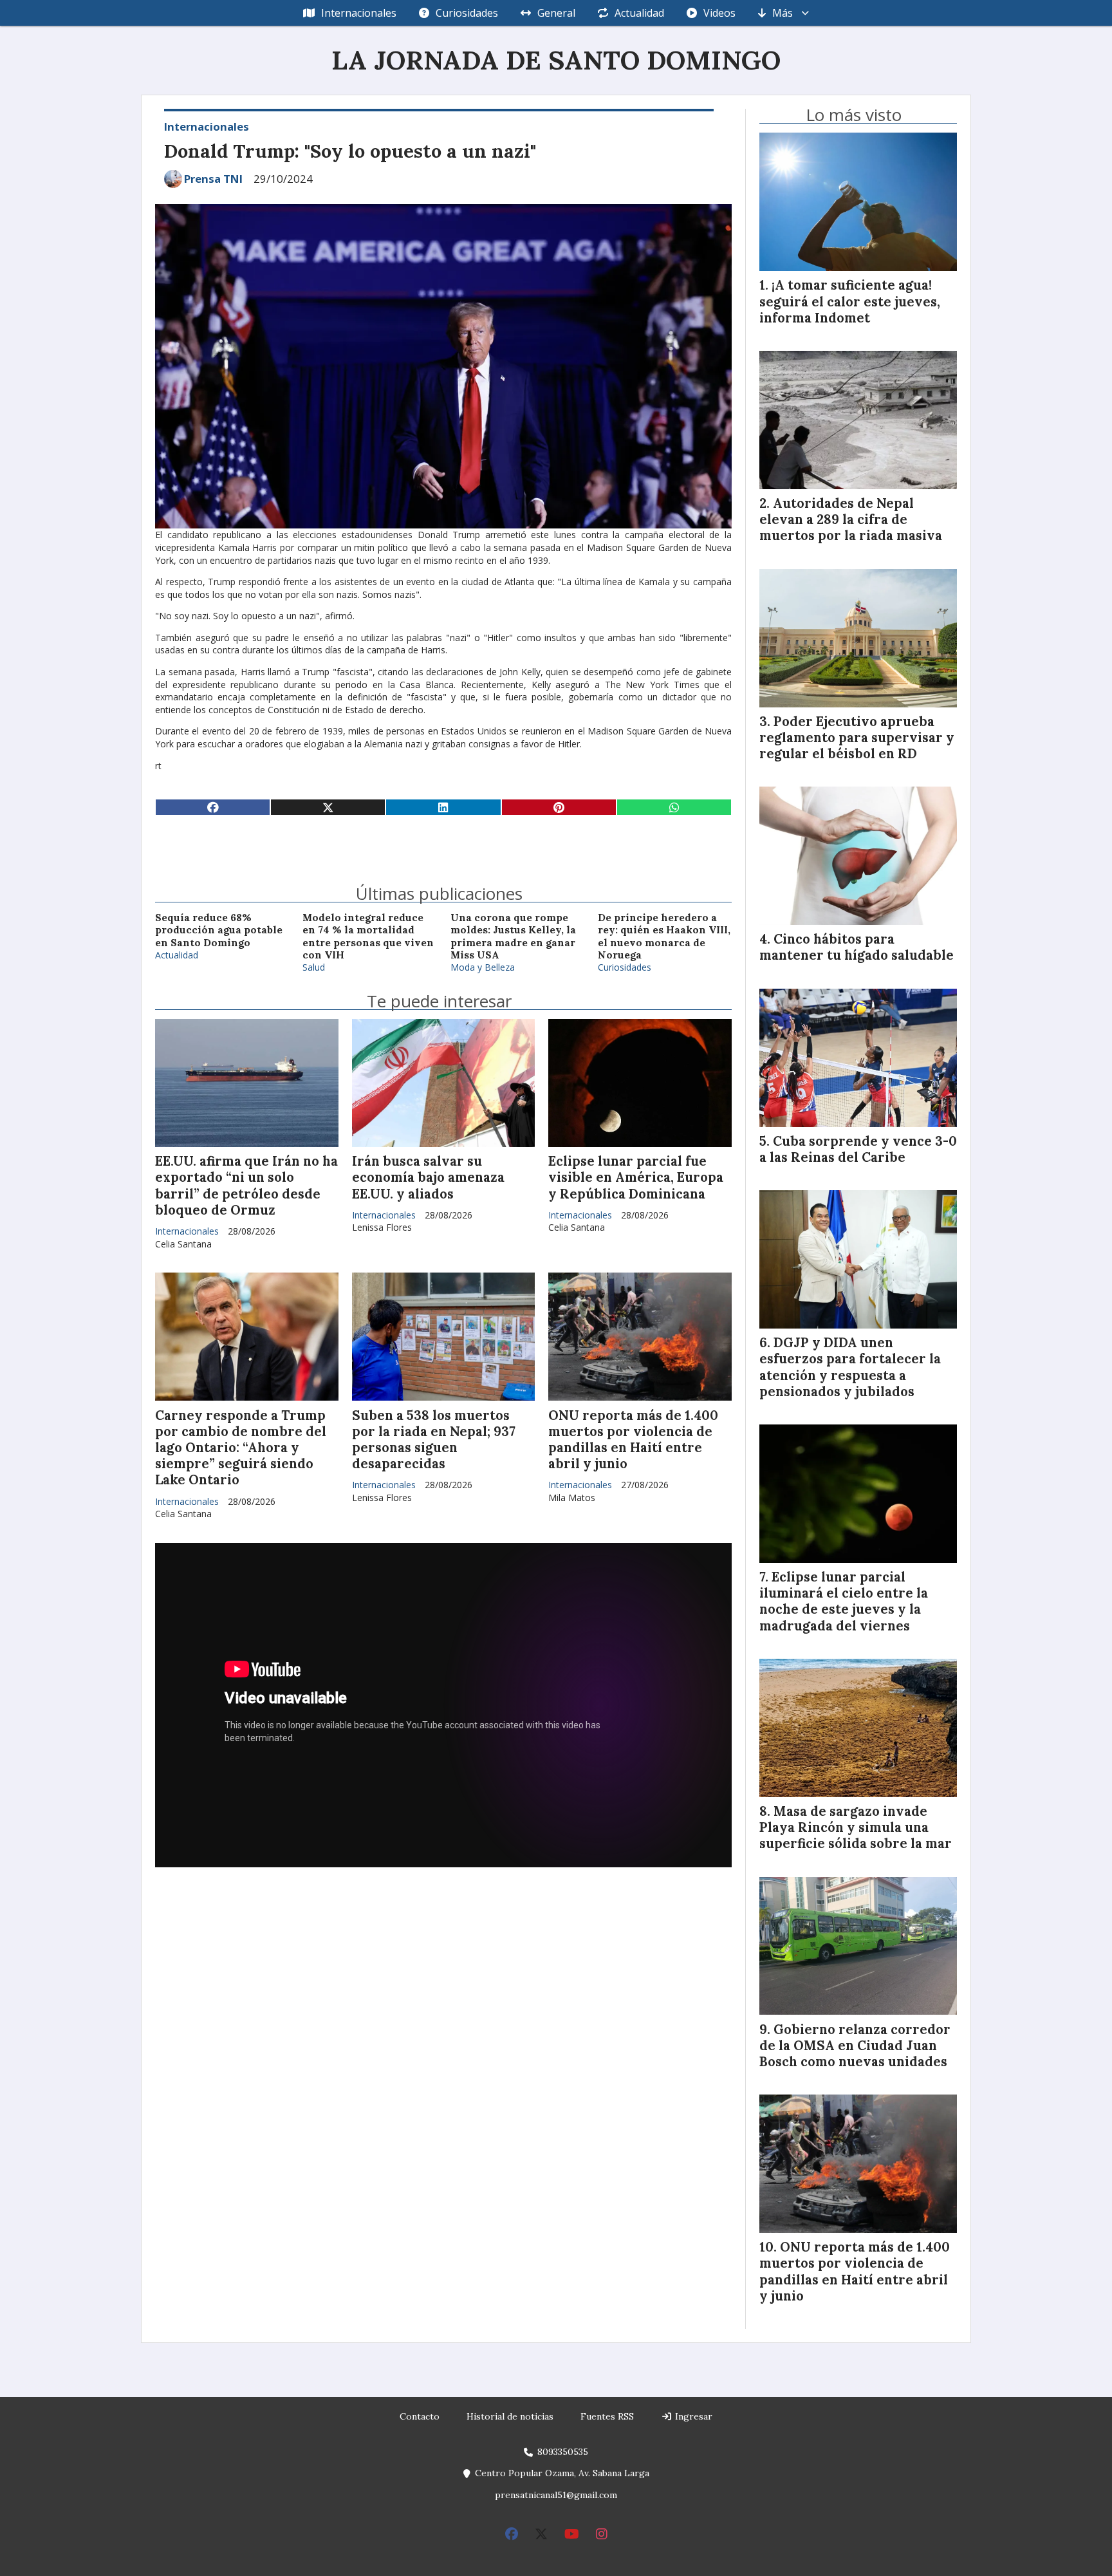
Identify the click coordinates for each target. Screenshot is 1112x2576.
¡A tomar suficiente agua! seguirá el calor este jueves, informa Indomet (850, 301)
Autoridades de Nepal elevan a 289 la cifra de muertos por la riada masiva (851, 519)
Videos (719, 13)
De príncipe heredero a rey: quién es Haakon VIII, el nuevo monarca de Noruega (664, 936)
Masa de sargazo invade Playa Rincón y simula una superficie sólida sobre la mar (856, 1827)
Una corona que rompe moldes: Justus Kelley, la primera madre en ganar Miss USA (513, 936)
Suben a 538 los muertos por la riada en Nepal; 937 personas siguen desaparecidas (434, 1440)
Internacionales (359, 13)
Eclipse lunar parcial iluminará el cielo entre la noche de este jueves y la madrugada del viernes (844, 1601)
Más (783, 13)
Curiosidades (467, 13)
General (556, 13)
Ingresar (692, 2416)
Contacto (420, 2416)
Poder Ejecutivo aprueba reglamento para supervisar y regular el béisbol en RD (857, 738)
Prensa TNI (213, 179)
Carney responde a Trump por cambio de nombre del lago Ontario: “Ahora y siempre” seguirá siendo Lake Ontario (241, 1448)
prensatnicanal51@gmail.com (556, 2495)
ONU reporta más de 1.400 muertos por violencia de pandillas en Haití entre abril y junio (633, 1440)
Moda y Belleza (483, 967)
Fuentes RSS (607, 2416)
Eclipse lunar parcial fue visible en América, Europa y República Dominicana (636, 1177)
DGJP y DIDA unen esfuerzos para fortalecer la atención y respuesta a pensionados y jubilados (850, 1367)
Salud (314, 967)
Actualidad (639, 13)
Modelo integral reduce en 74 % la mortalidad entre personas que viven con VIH (368, 936)
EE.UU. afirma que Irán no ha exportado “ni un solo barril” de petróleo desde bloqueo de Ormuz (246, 1186)
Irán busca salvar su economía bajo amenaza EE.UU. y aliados (428, 1177)
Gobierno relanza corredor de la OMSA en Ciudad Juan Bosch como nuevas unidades (855, 2046)
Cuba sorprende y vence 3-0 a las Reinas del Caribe (858, 1149)
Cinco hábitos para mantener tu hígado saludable (857, 947)
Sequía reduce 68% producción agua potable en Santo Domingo (219, 930)
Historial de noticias (510, 2416)
